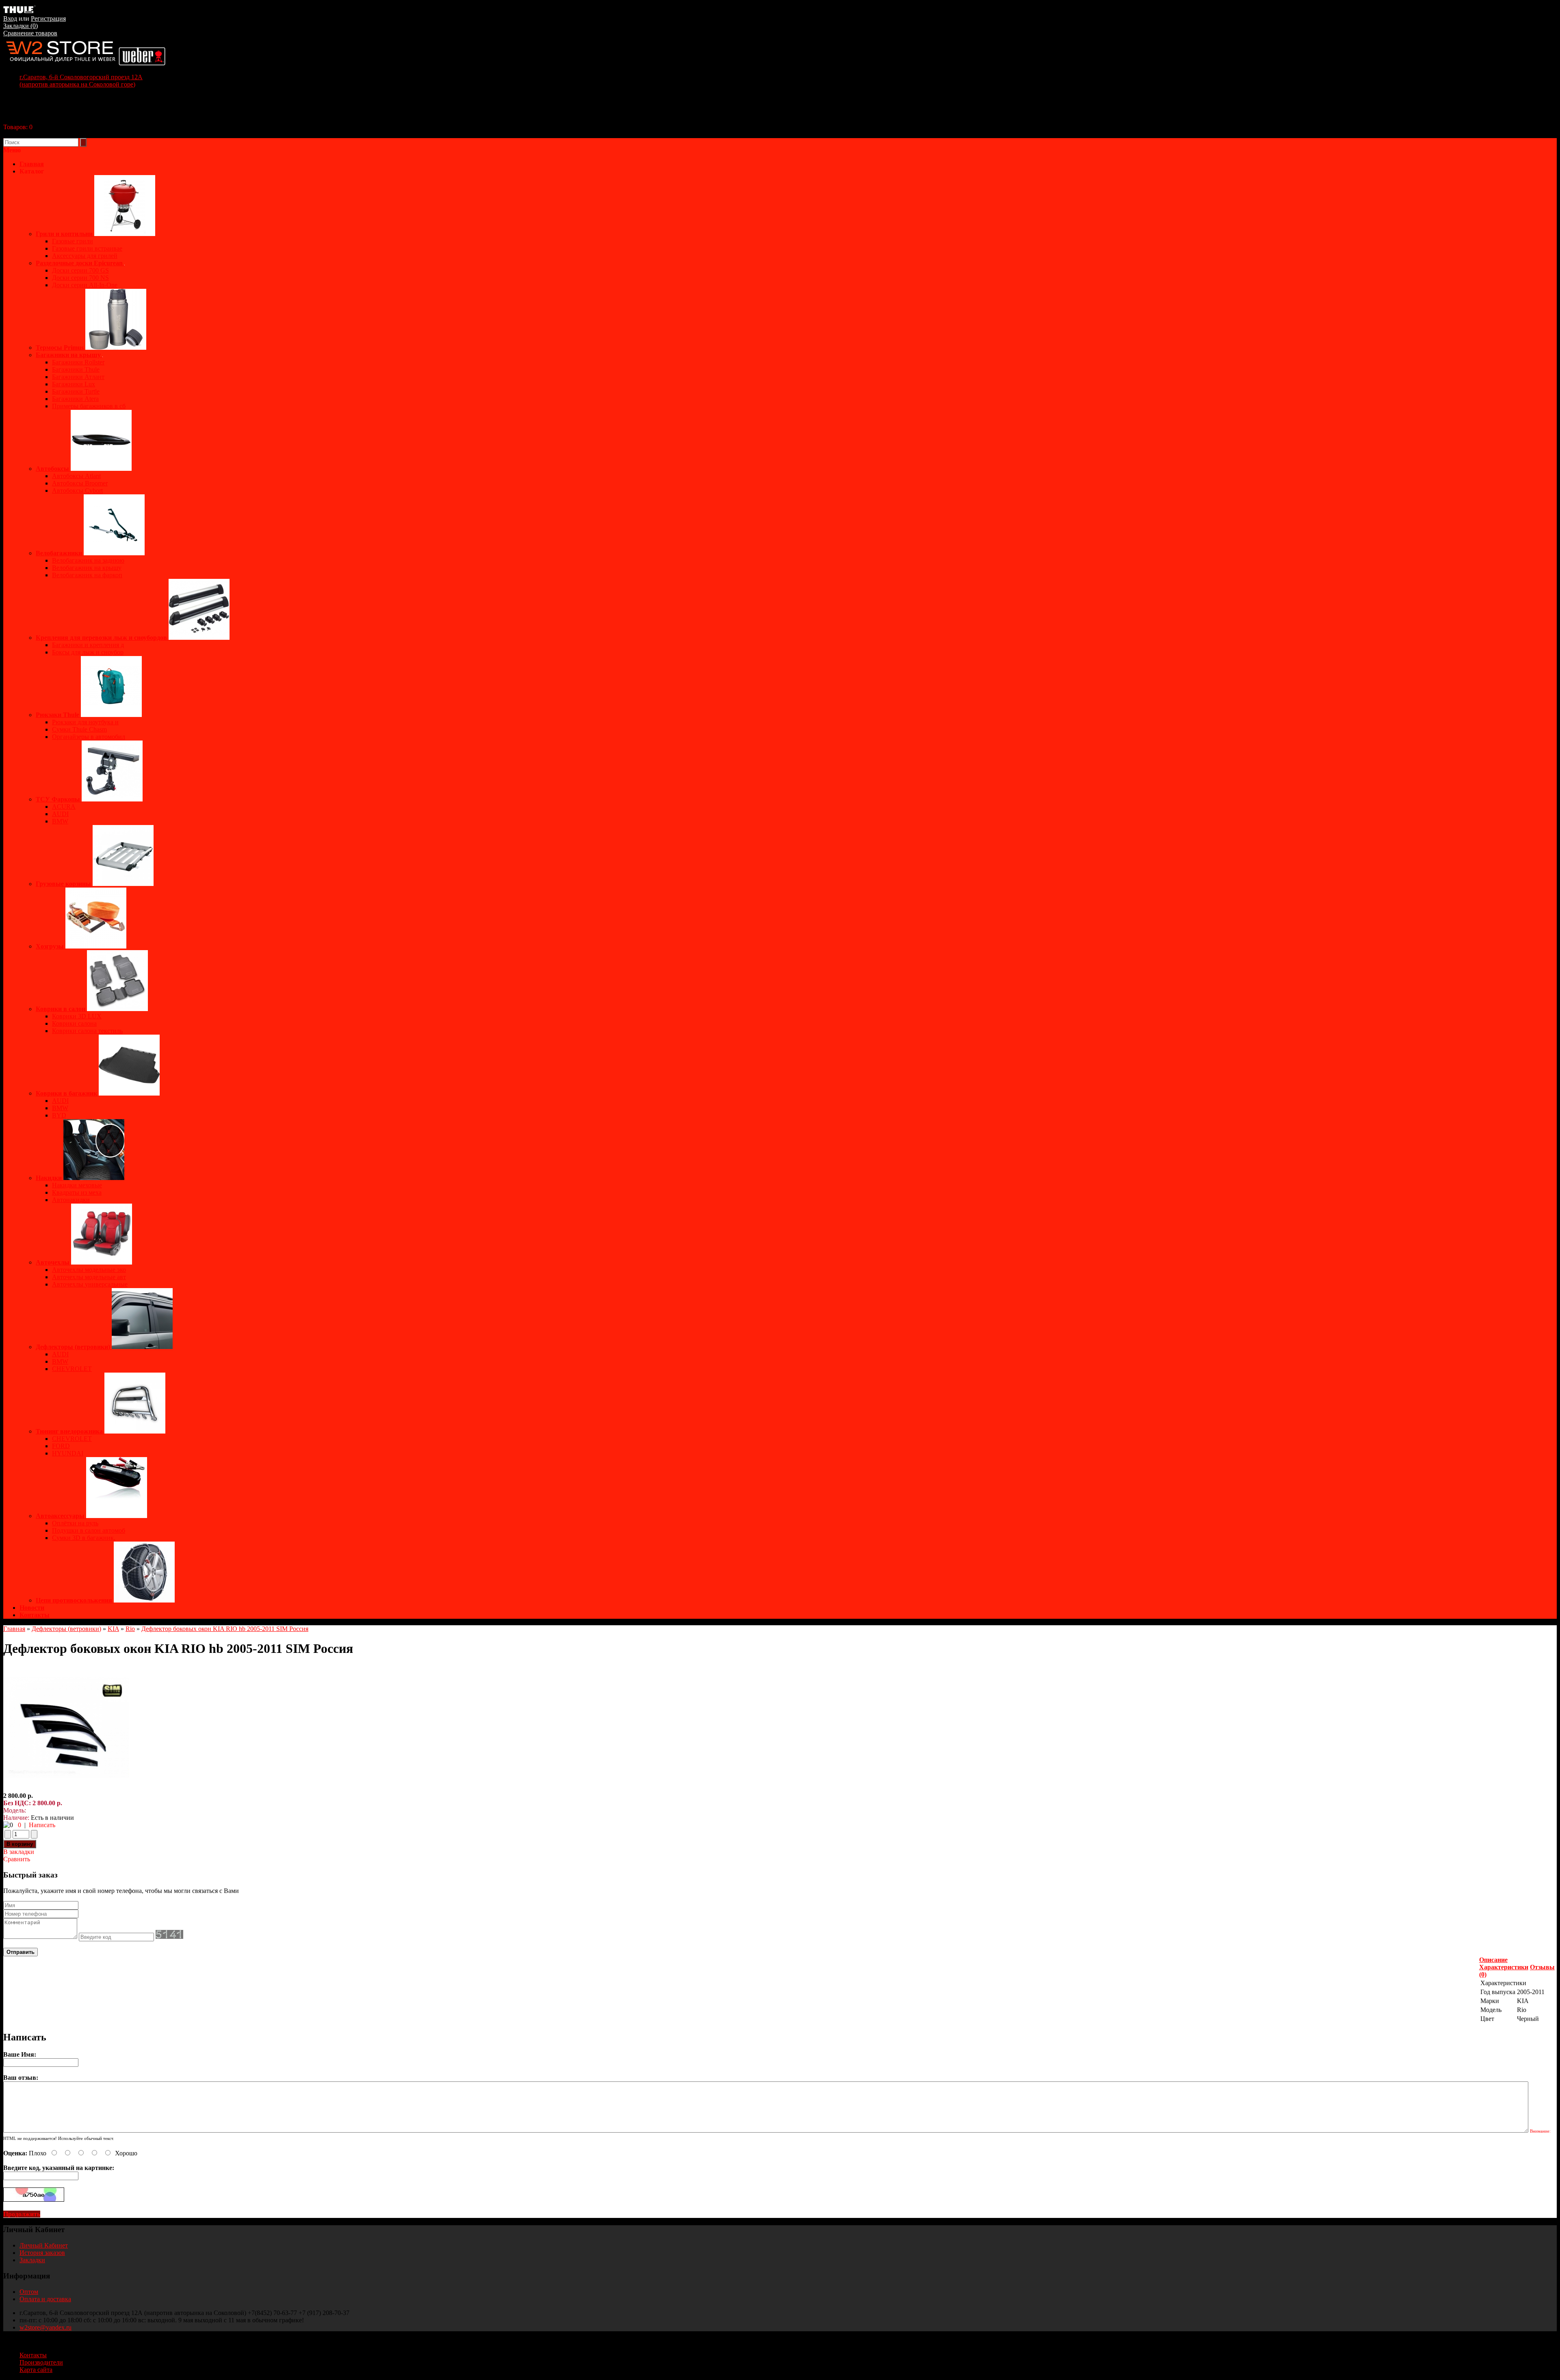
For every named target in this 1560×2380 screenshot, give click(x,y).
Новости (32, 1608)
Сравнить (17, 1859)
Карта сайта (36, 2370)
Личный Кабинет (44, 2245)
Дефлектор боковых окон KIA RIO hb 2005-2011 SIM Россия (225, 1629)
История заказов (42, 2253)
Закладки (32, 2260)
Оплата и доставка (45, 2299)
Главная (14, 1629)
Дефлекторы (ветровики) (66, 1629)
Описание (1493, 1960)
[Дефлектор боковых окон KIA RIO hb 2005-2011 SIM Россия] (66, 1788)
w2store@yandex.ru (45, 2327)
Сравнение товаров (30, 33)
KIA (113, 1629)
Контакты (35, 1615)
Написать (42, 1825)
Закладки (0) (21, 26)
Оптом (29, 2292)
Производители (41, 2362)
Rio (130, 1629)
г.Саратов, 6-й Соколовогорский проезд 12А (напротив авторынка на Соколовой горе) (81, 81)
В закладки (19, 1852)
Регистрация (48, 18)
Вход (10, 18)
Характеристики (1504, 1967)
